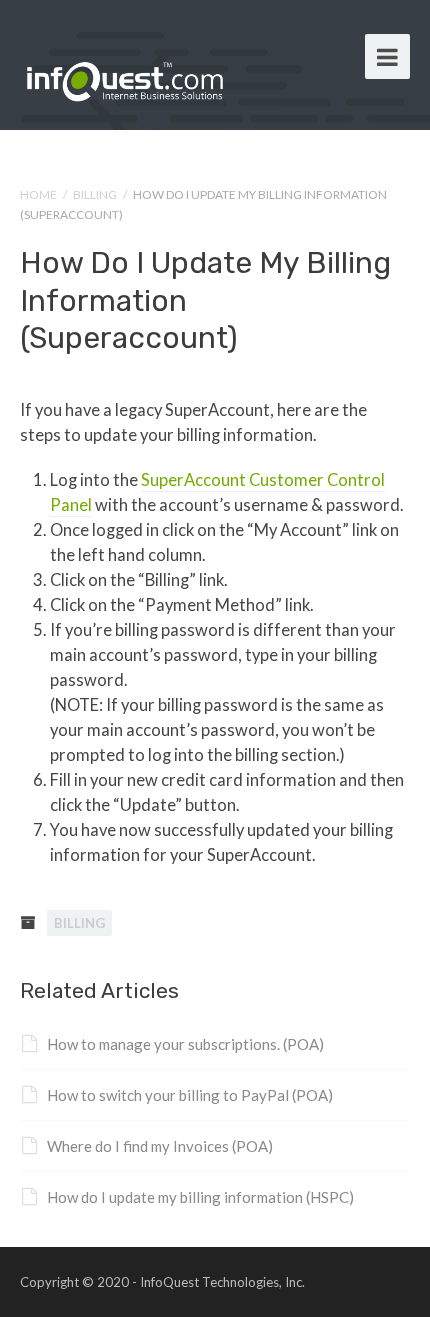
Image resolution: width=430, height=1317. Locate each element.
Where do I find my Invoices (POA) (160, 1146)
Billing (95, 194)
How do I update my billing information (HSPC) (200, 1197)
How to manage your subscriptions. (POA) (185, 1044)
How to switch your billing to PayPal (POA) (190, 1095)
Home (38, 194)
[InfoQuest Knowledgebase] (125, 77)
